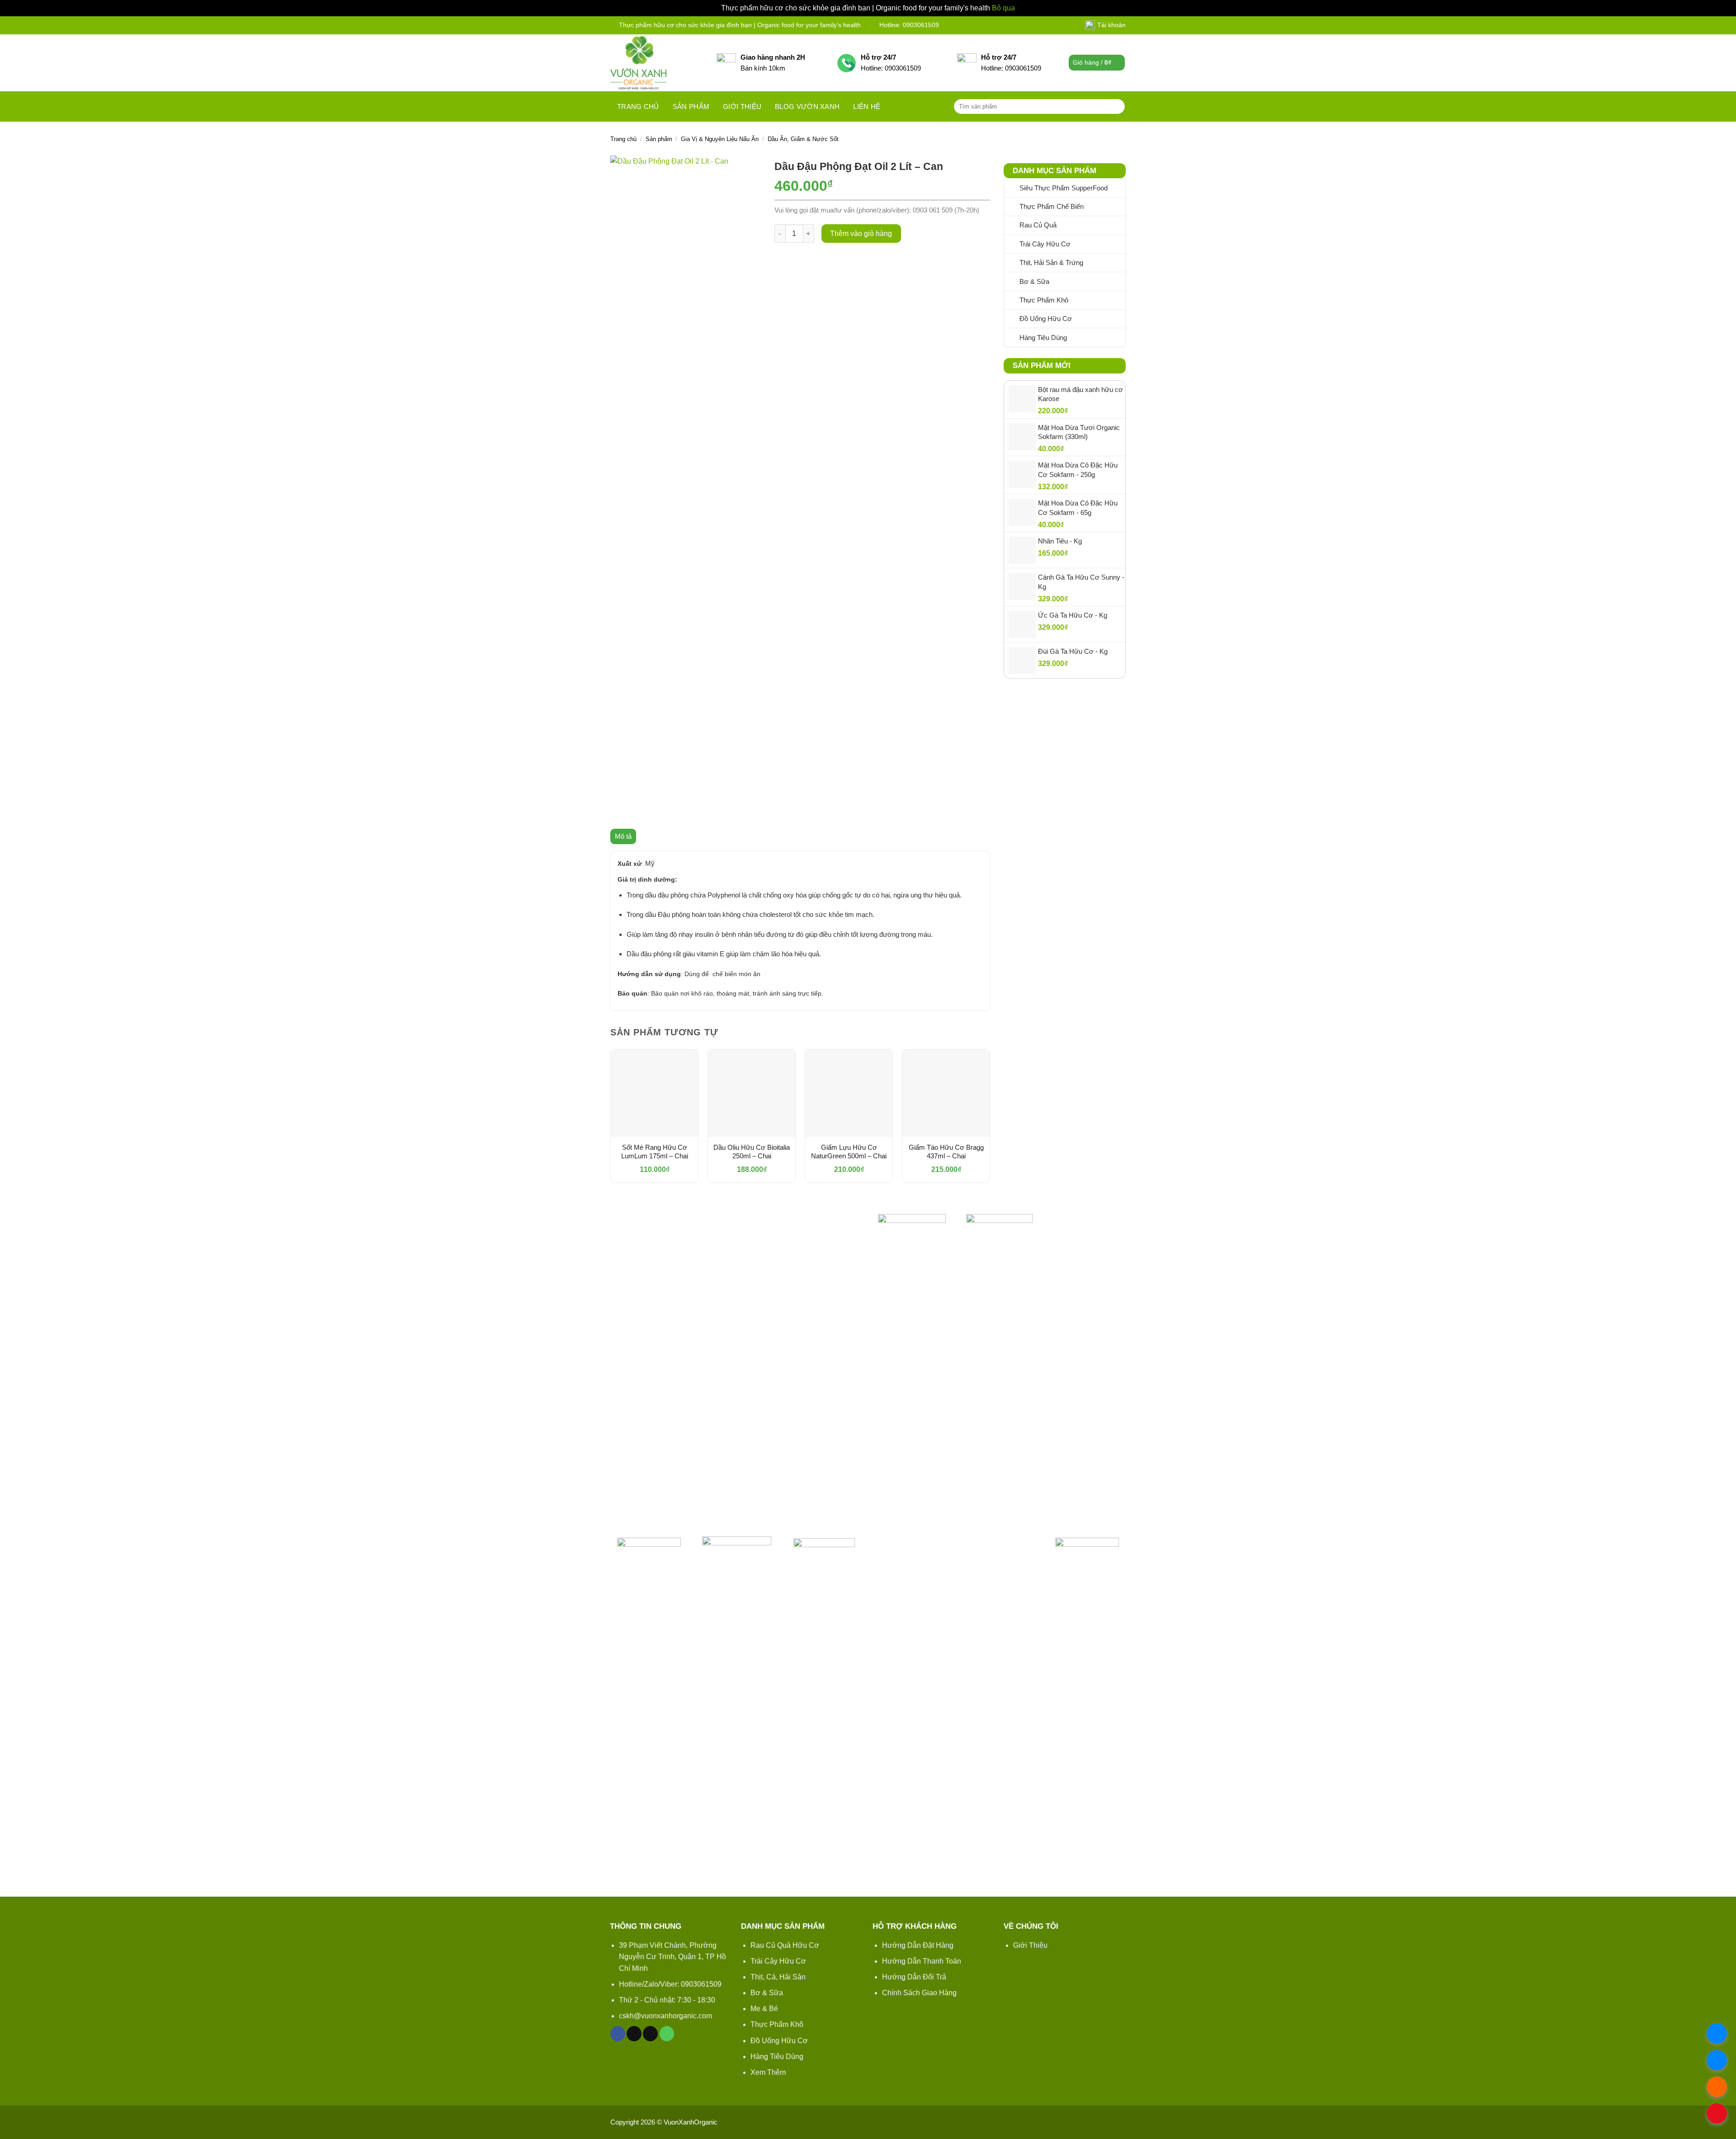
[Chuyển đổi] (1120, 225)
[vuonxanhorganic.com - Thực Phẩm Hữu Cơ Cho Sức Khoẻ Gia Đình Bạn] (657, 63)
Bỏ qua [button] (1003, 8)
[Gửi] (1116, 106)
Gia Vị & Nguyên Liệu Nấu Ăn (720, 139)
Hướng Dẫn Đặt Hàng (918, 1945)
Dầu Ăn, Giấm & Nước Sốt (803, 139)
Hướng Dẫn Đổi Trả (914, 1977)
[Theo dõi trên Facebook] (618, 2034)
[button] (1097, 63)
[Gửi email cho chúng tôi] (650, 2034)
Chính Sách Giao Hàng (919, 1993)
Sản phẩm (691, 106)
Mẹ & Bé (764, 2009)
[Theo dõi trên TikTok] (634, 2034)
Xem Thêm (768, 2072)
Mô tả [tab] (623, 836)
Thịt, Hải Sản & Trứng (1051, 262)
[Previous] (611, 1124)
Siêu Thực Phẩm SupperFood (1064, 188)
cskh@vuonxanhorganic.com (665, 2016)
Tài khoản (1111, 25)
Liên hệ (867, 106)
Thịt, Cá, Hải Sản (778, 1977)
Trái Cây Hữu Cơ (1045, 244)
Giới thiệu (742, 106)
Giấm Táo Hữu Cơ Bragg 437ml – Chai (946, 1152)
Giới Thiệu (1030, 1945)
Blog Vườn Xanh (807, 106)
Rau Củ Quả (1038, 225)
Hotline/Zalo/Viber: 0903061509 (670, 1984)
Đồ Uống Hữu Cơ (1046, 319)
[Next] (990, 1124)
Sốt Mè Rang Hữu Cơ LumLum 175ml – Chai (655, 1152)
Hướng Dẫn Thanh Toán (922, 1961)
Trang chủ (638, 106)
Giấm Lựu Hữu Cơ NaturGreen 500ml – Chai (849, 1152)
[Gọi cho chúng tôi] (667, 2034)
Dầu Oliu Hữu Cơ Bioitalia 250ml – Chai (752, 1152)
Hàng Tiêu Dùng (1043, 338)
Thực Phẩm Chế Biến (1052, 206)
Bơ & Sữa (1034, 281)
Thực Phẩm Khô (1044, 300)
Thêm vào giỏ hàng (861, 234)
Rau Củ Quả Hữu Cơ (785, 1945)
